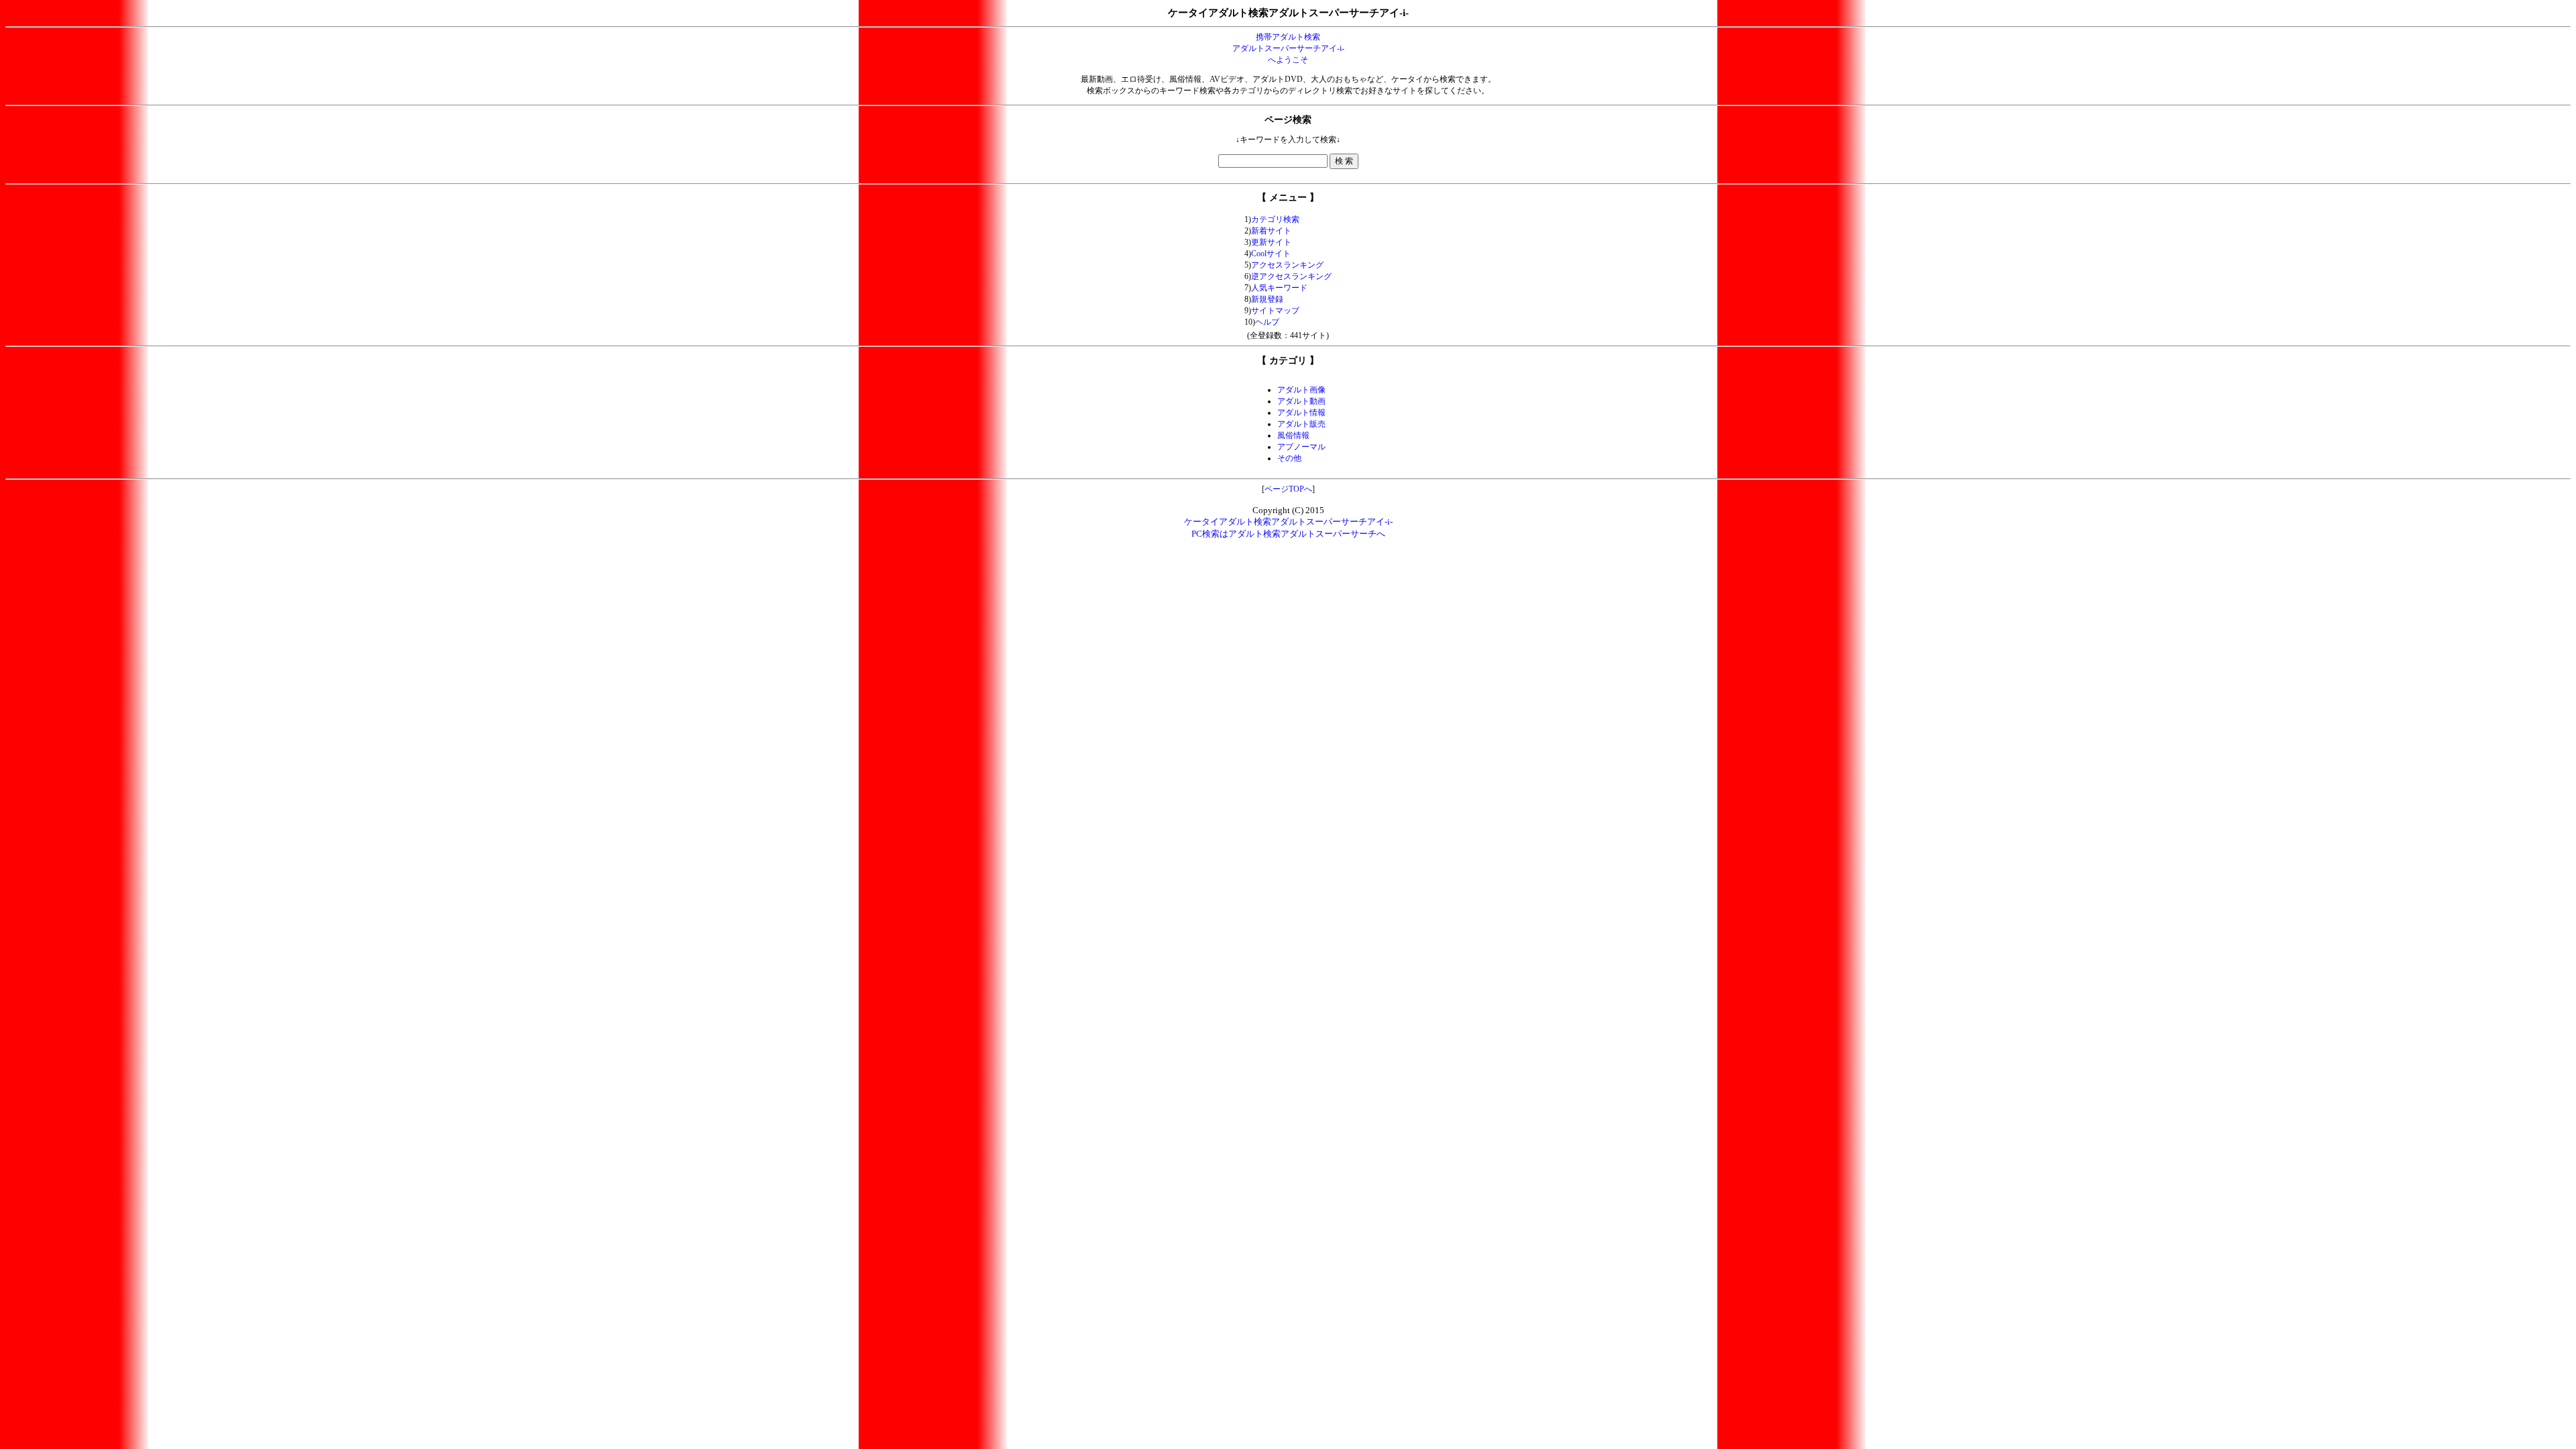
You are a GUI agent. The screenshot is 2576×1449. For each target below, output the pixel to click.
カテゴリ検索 (1275, 219)
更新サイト (1271, 242)
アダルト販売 (1301, 424)
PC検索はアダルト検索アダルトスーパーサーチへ (1288, 534)
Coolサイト (1271, 254)
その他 (1289, 458)
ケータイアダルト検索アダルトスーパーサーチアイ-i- (1288, 522)
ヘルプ (1267, 322)
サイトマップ (1275, 311)
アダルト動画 (1301, 401)
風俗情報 (1293, 435)
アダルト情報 (1301, 413)
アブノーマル (1301, 447)
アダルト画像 (1301, 390)
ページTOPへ (1288, 489)
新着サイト (1271, 231)
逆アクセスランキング (1291, 276)
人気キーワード (1279, 288)
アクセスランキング (1287, 265)
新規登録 (1267, 299)
